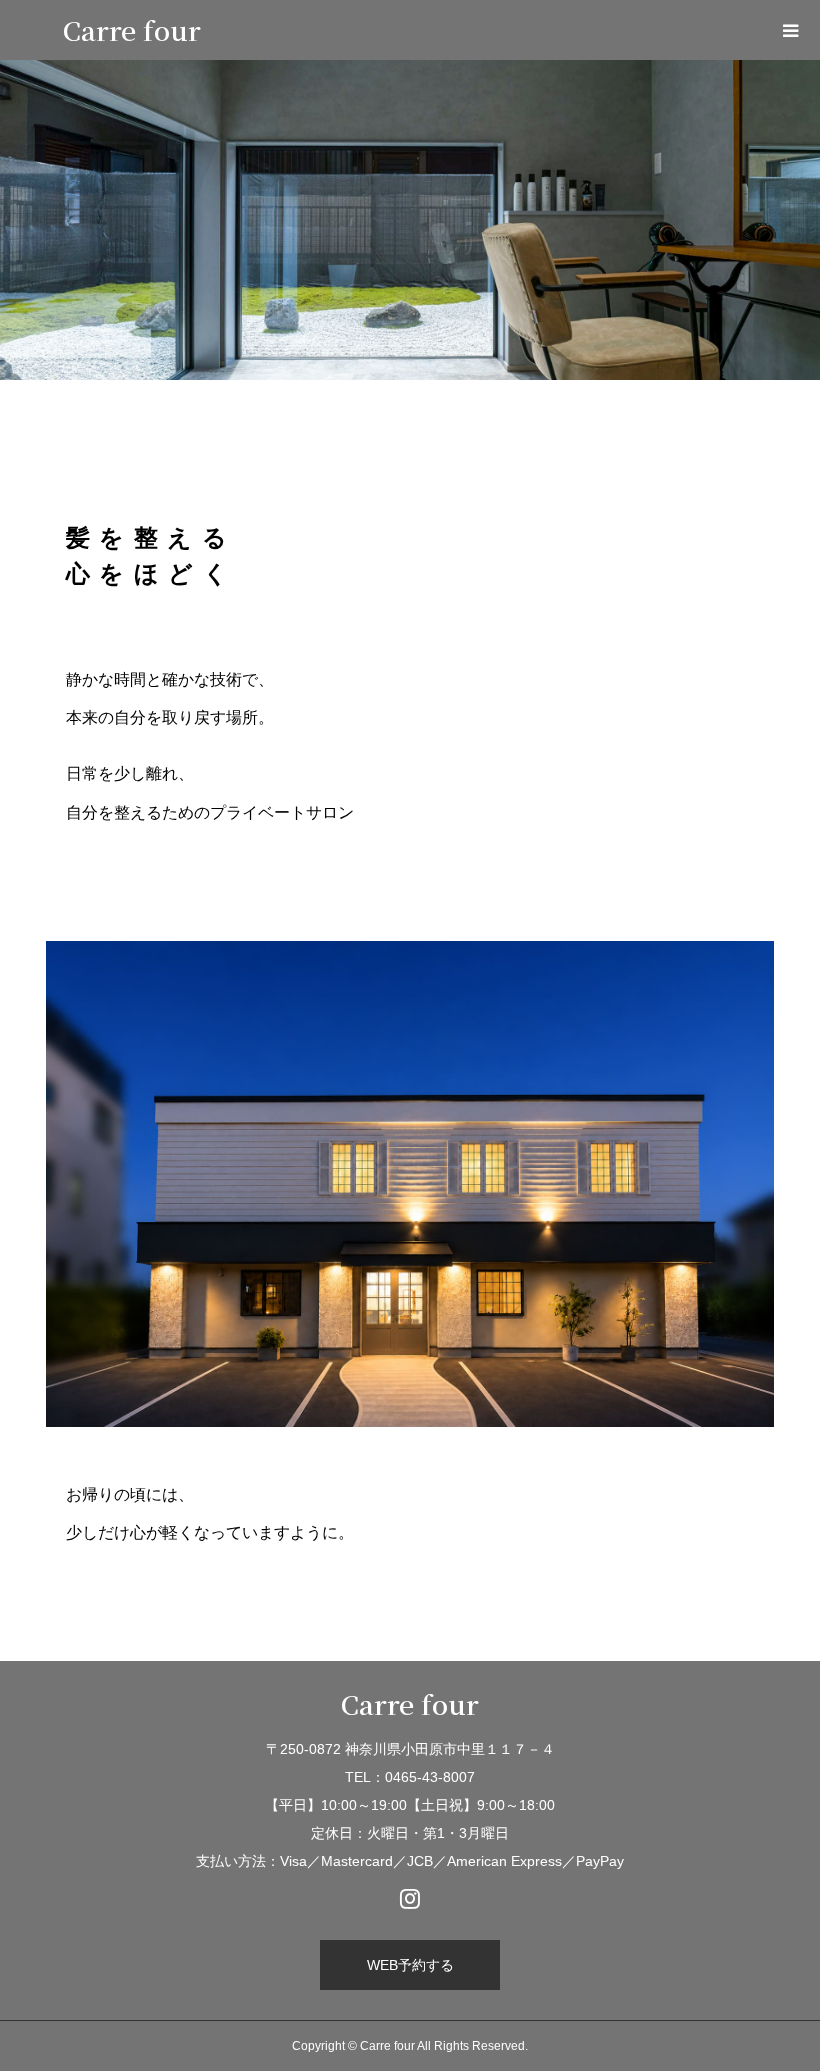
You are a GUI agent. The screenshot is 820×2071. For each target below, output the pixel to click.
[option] (410, 220)
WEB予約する (410, 1965)
